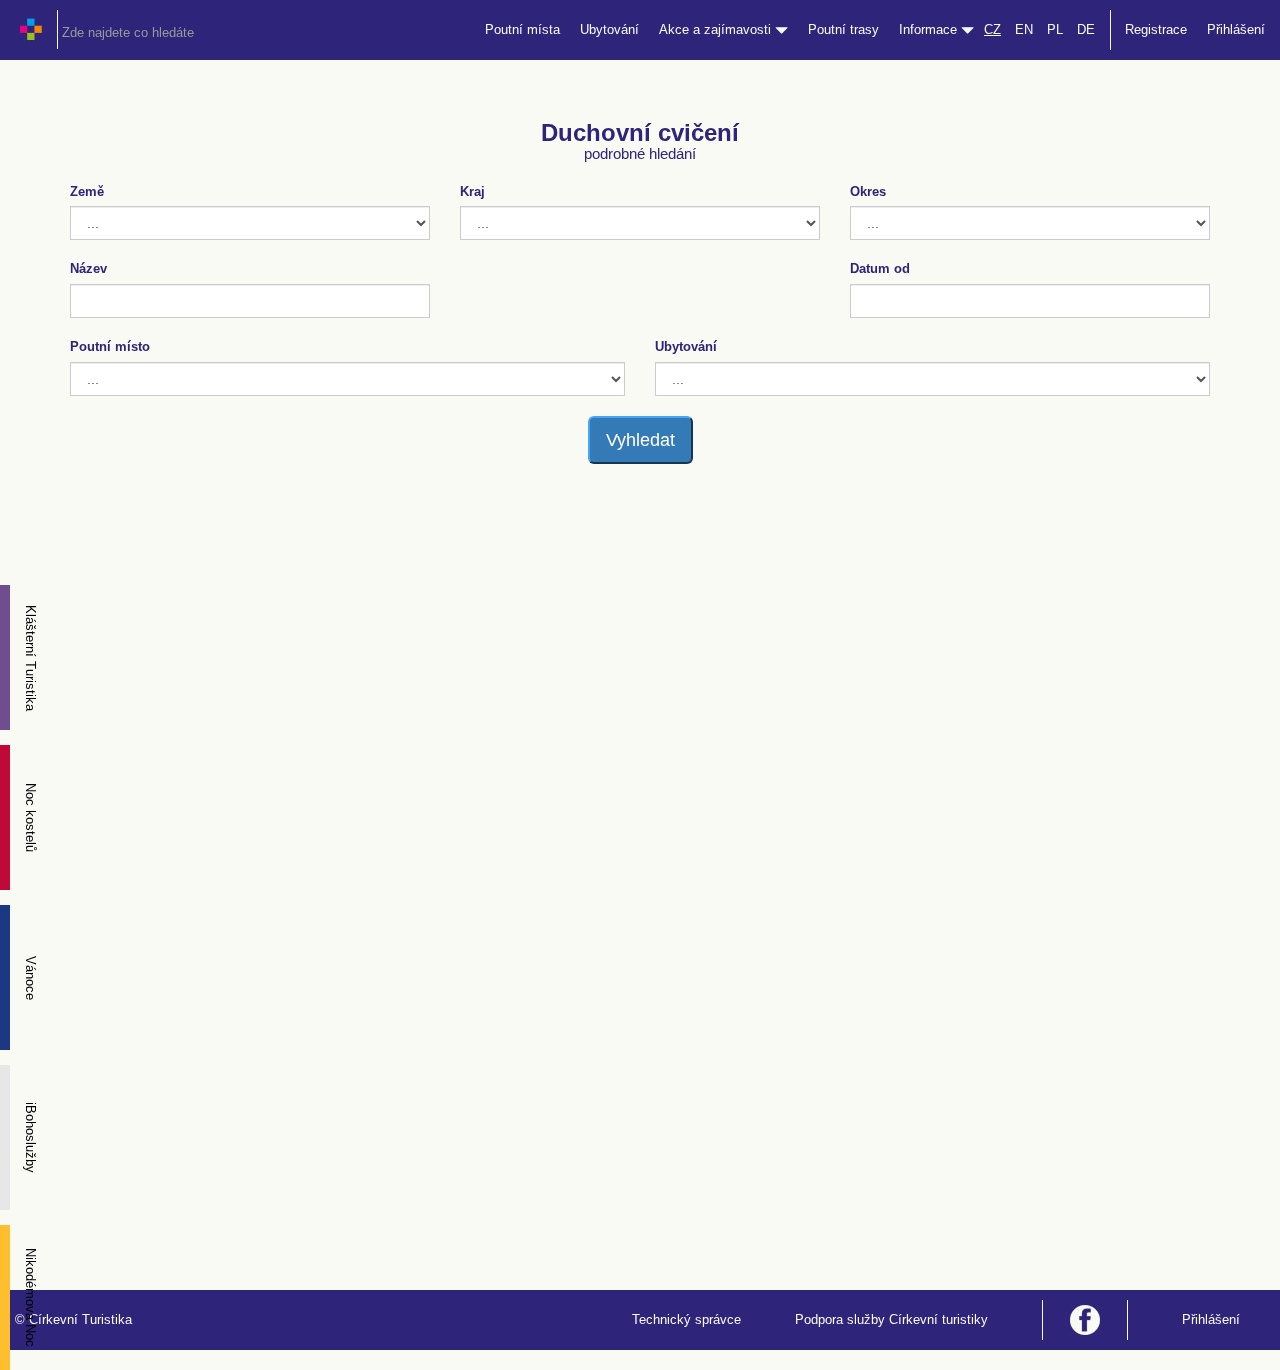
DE (1086, 29)
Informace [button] (930, 29)
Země (87, 191)
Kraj (472, 191)
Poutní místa (522, 29)
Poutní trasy (843, 29)
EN (1024, 29)
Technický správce (686, 1319)
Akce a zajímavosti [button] (717, 29)
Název (88, 268)
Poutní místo (110, 346)
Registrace (1156, 29)
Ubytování (609, 29)
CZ (992, 29)
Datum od (880, 268)
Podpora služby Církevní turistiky (891, 1319)
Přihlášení (1236, 29)
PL (1055, 29)
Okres (868, 191)
